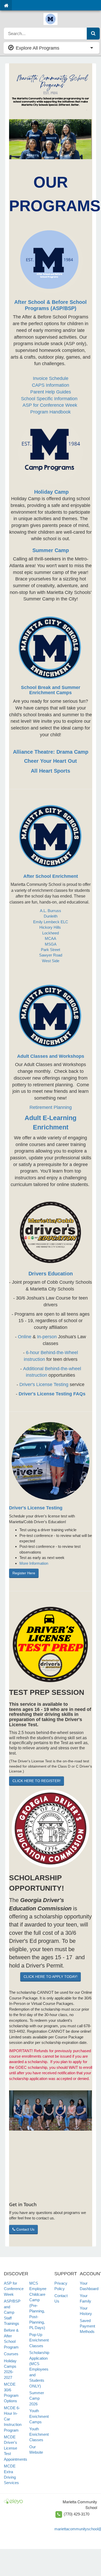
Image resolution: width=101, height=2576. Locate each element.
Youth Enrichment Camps (39, 2416)
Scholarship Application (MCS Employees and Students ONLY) (39, 2369)
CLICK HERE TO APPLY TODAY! (51, 1977)
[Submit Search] (93, 34)
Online (25, 1337)
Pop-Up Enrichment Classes (39, 2340)
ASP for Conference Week (51, 405)
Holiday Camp (51, 492)
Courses (11, 2354)
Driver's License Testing (44, 1384)
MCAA (51, 938)
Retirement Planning (51, 1107)
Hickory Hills (51, 927)
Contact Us (25, 2229)
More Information (34, 1563)
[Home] (6, 5)
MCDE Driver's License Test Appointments (16, 2448)
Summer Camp (51, 550)
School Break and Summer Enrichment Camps (51, 690)
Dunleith (51, 916)
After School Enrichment (51, 876)
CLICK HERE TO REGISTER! (37, 1781)
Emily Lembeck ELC (51, 922)
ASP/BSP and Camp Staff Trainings (12, 2312)
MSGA (51, 944)
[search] (45, 34)
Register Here (24, 1573)
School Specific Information (50, 399)
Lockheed (51, 933)
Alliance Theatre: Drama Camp (51, 752)
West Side (51, 961)
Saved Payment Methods (87, 2326)
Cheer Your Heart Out (51, 761)
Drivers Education (51, 1274)
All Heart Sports (51, 771)
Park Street (51, 950)
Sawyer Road (51, 955)
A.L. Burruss (51, 911)
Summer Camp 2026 (37, 2398)
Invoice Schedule (51, 378)
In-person (47, 1337)
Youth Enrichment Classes (39, 2434)
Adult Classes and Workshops (51, 1056)
